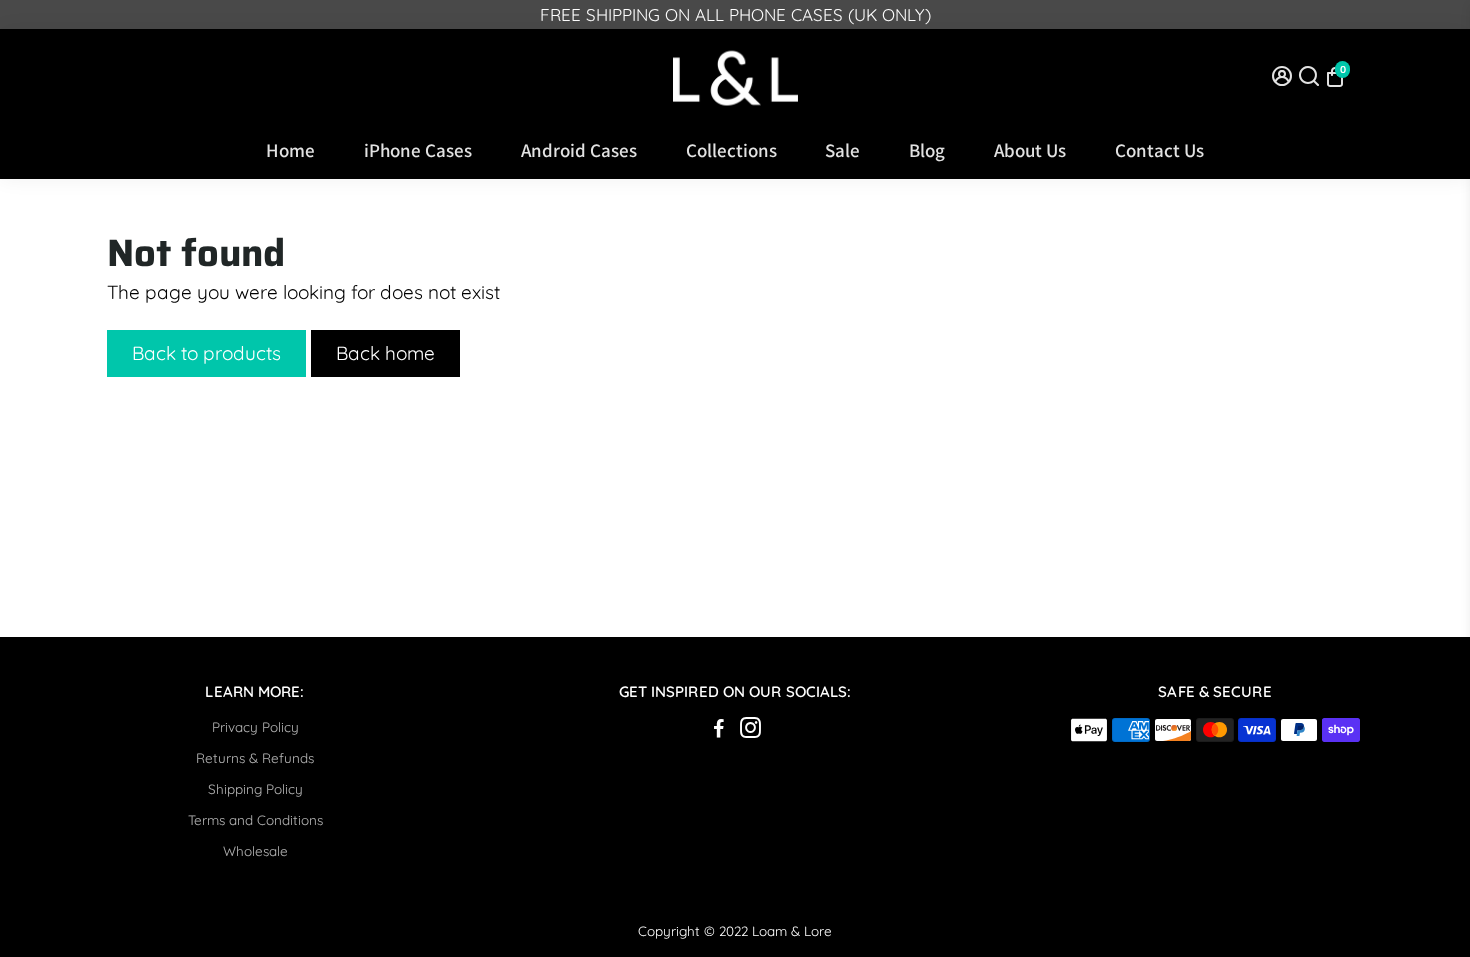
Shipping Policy (255, 788)
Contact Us (1159, 150)
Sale (842, 150)
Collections (731, 150)
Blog (927, 150)
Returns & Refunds (255, 757)
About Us (1030, 150)
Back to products (206, 353)
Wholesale (255, 850)
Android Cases (579, 150)
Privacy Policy (255, 726)
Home (290, 150)
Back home (385, 353)
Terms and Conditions (255, 819)
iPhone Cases (418, 150)
